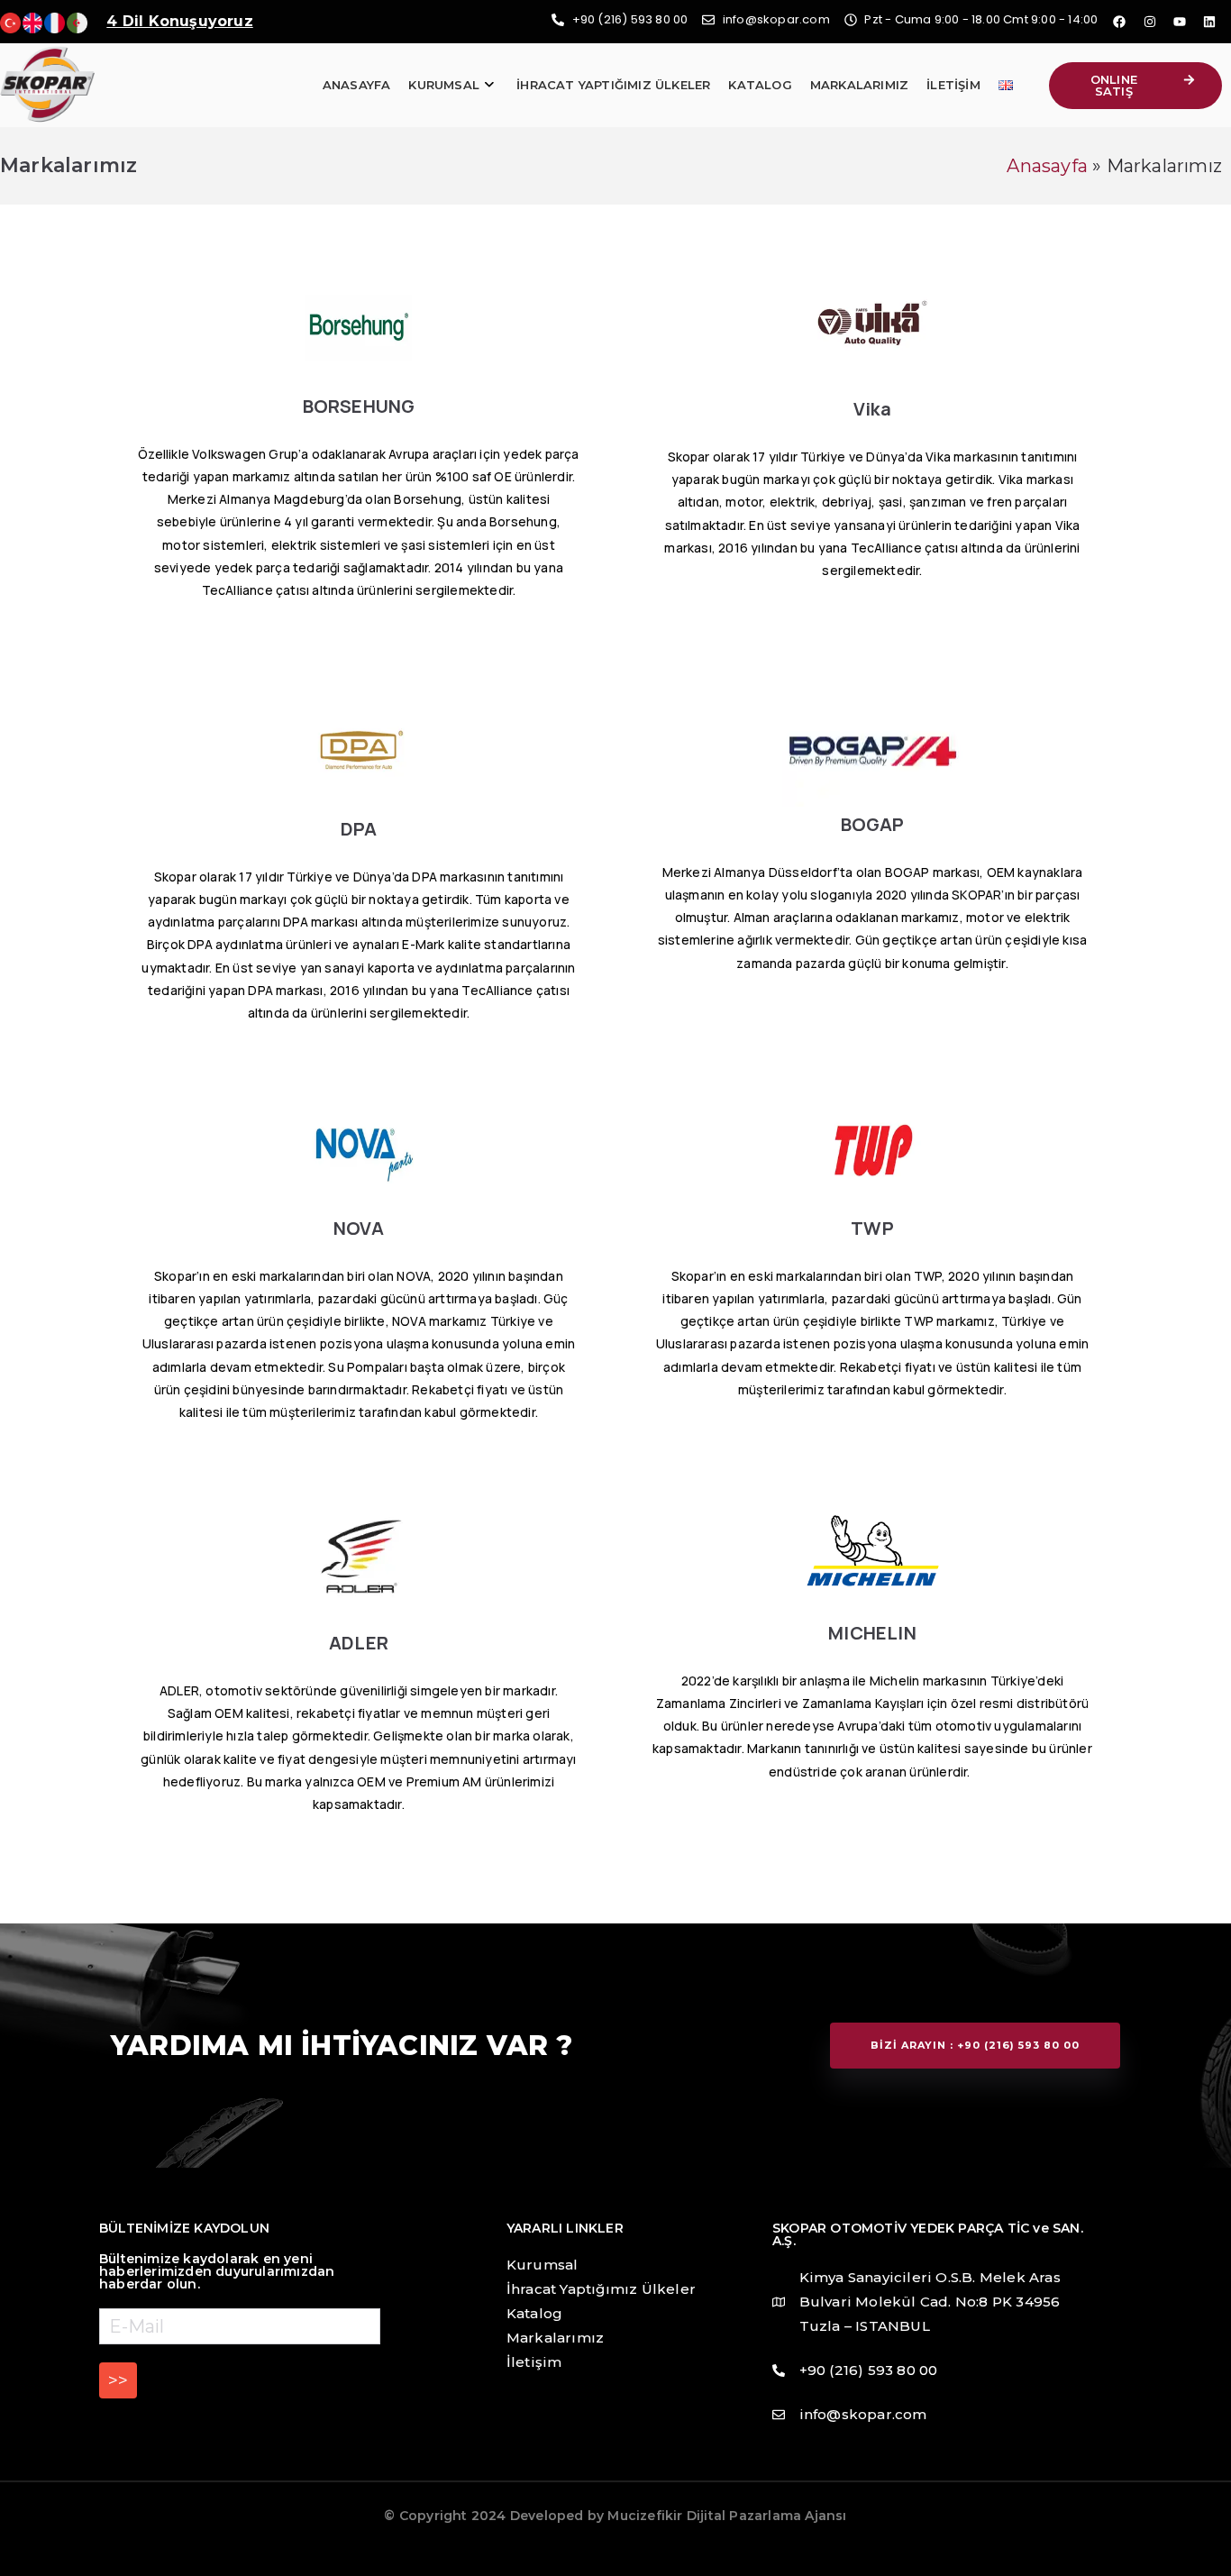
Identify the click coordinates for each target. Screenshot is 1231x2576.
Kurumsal (444, 85)
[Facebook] (1119, 22)
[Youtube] (1180, 22)
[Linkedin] (1209, 22)
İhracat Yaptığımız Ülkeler (613, 85)
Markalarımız (859, 85)
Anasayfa (357, 85)
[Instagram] (1150, 22)
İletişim (953, 85)
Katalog (760, 85)
